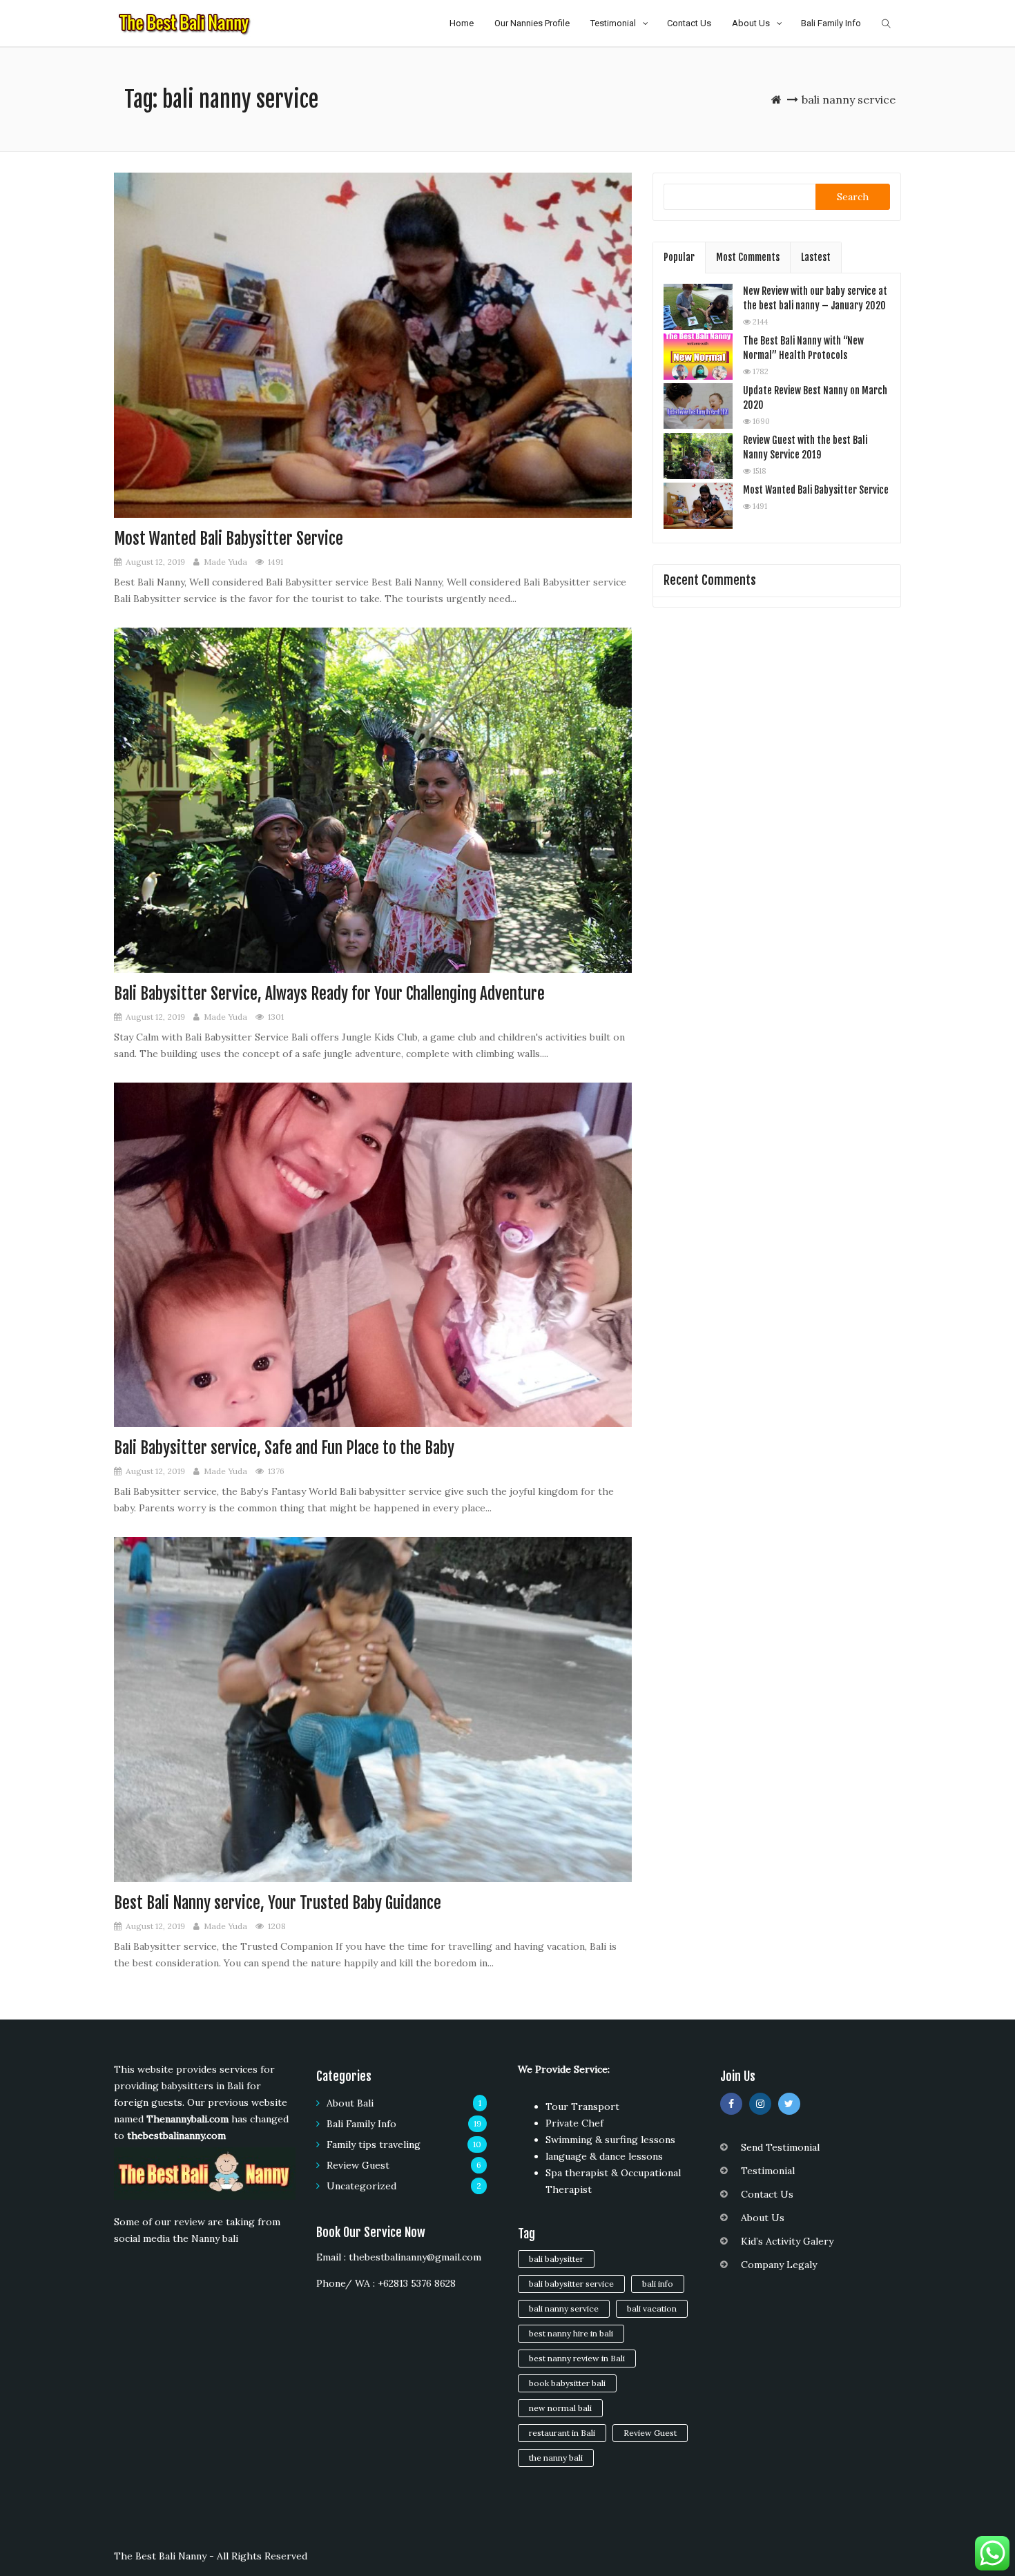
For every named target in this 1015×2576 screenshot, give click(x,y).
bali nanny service (564, 2308)
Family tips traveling (374, 2144)
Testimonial (613, 23)
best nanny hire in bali (571, 2333)
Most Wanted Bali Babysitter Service (229, 539)
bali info (658, 2284)
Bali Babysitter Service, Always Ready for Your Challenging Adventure (329, 994)
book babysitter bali (567, 2383)
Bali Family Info (831, 23)
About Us (751, 23)
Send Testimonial (780, 2147)
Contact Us (689, 23)
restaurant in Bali (562, 2433)
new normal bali (560, 2408)
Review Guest (358, 2165)
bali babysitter (556, 2259)
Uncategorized (361, 2186)
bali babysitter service (571, 2284)
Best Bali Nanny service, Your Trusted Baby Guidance (278, 1903)
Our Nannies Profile (532, 23)
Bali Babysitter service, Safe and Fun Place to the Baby (284, 1448)
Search (853, 197)
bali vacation (652, 2308)
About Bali (350, 2103)
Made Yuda (225, 562)
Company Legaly (779, 2265)
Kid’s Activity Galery (787, 2241)
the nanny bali (556, 2458)
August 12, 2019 (155, 562)
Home (462, 23)
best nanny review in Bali (577, 2358)
